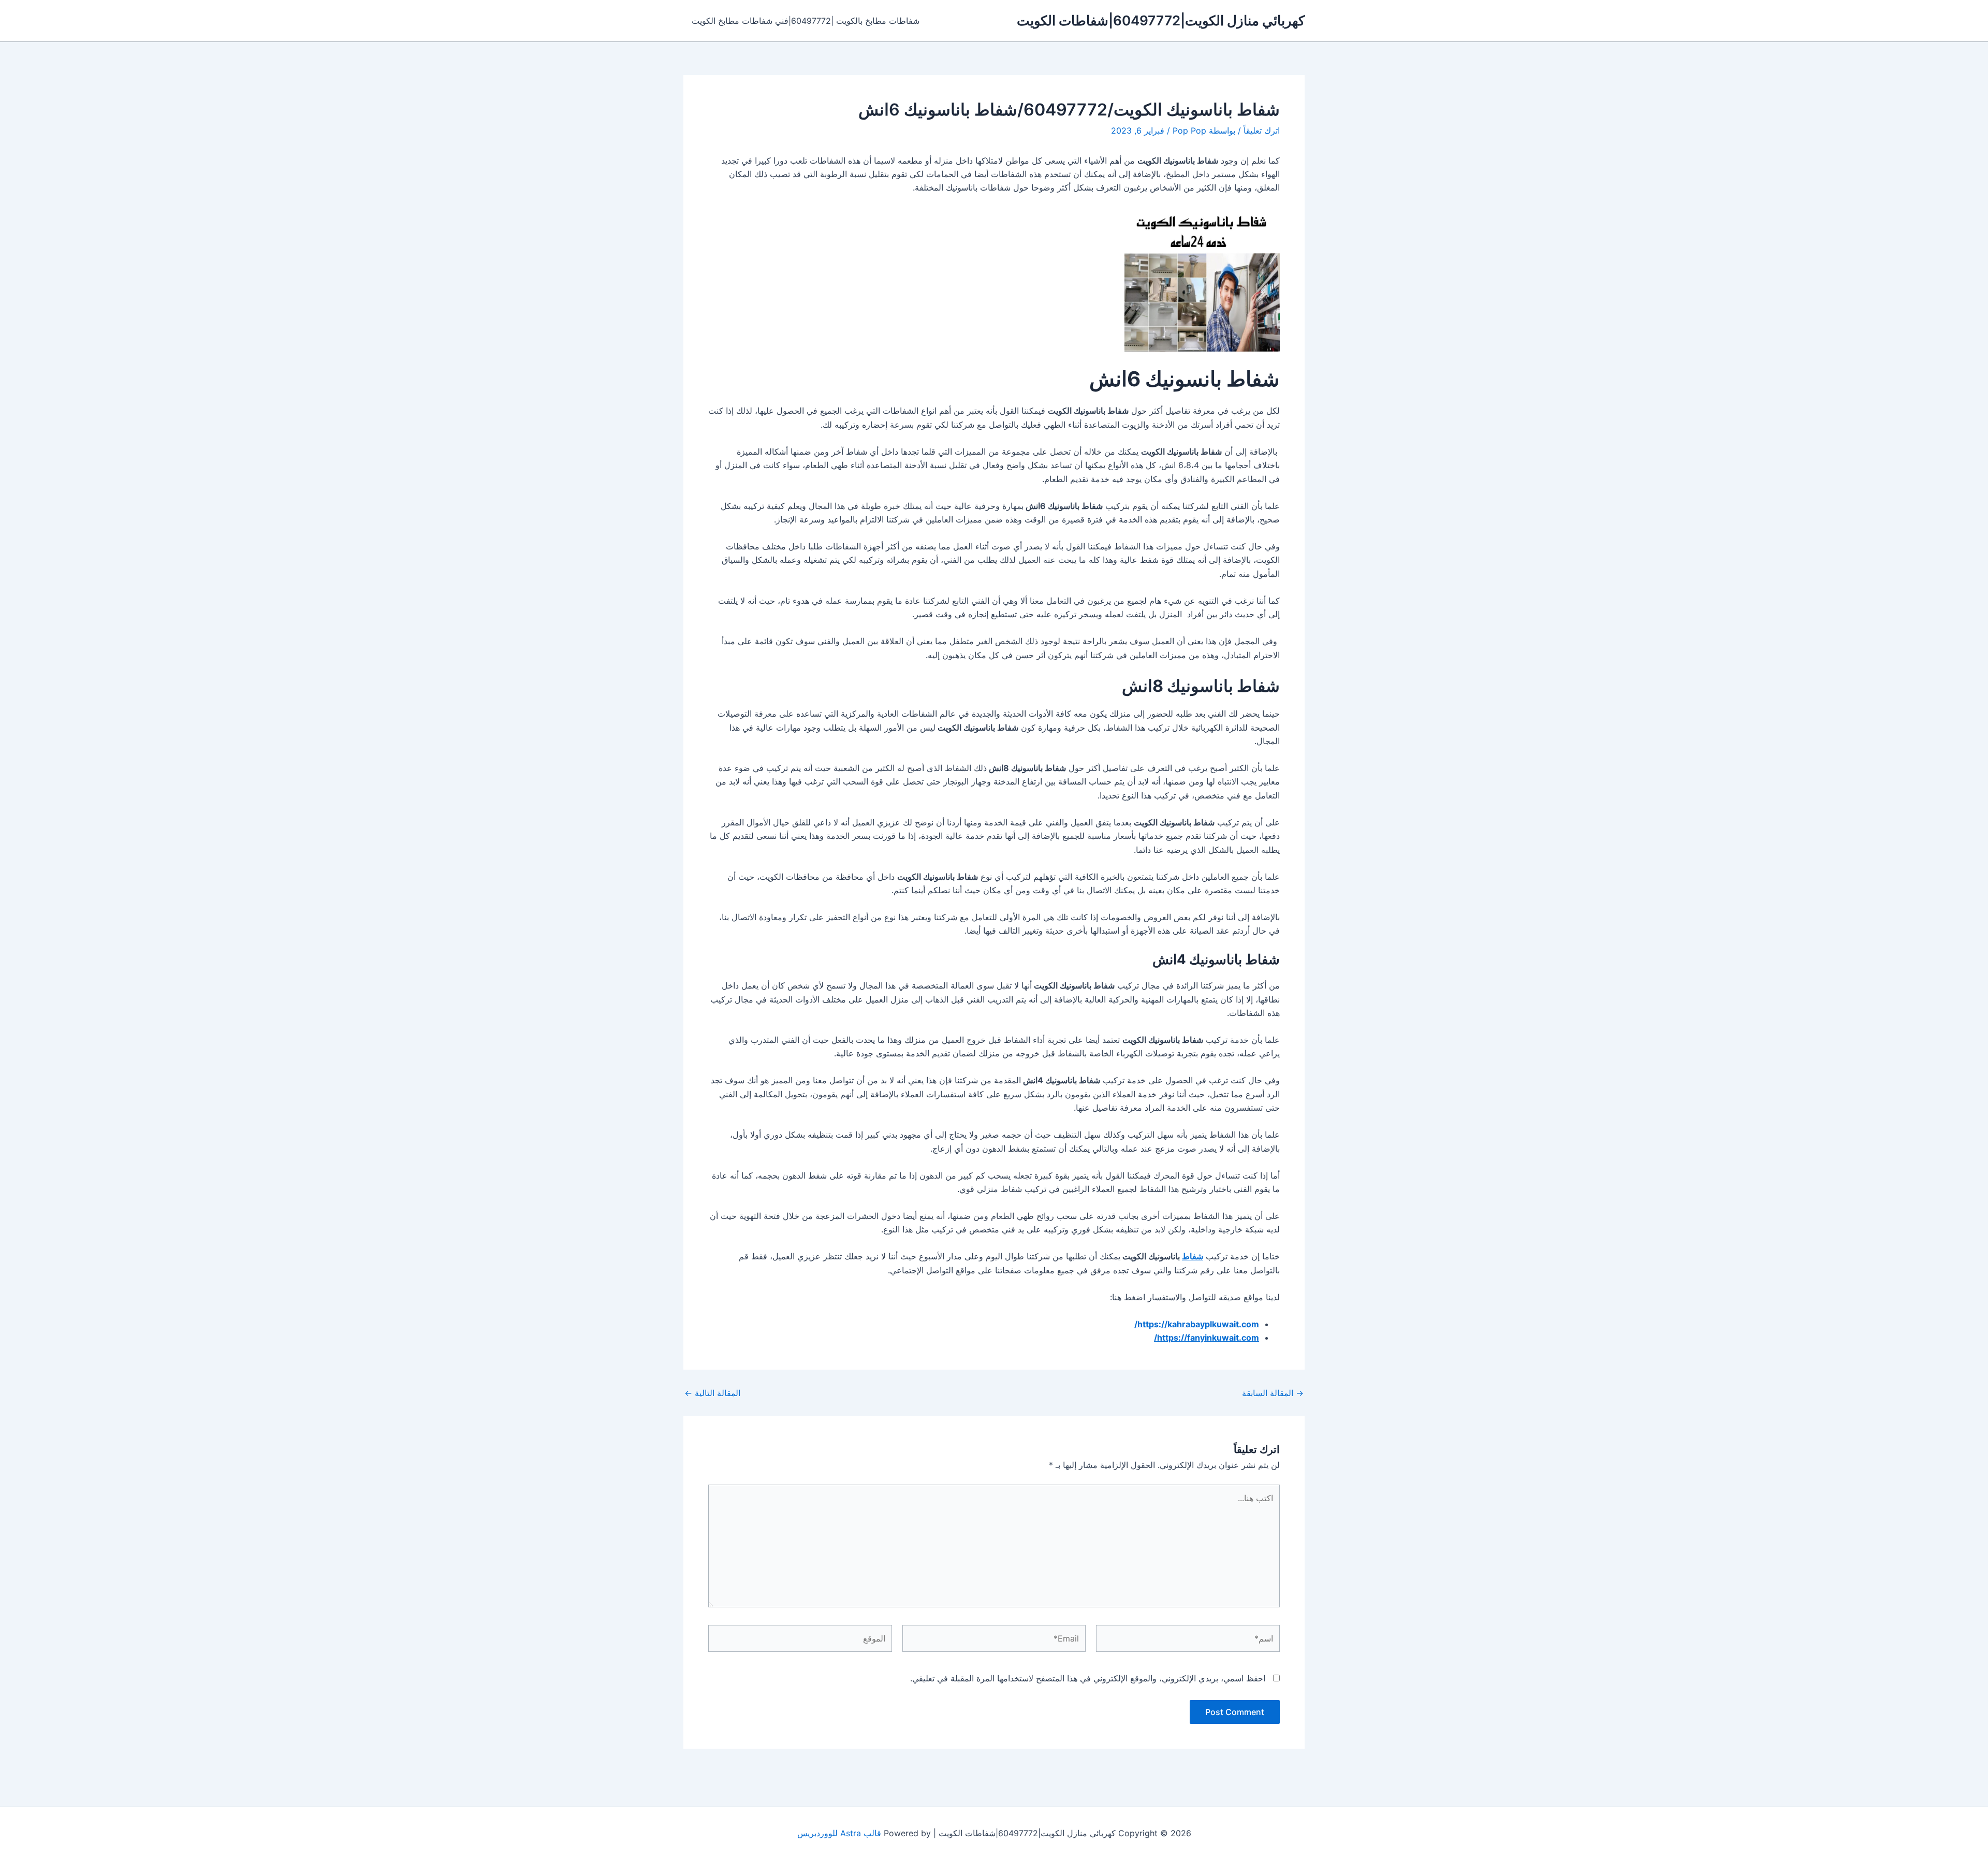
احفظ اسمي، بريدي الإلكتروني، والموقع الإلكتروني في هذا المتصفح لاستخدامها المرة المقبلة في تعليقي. (1088, 1678)
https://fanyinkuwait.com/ (1207, 1338)
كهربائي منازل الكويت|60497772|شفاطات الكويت (1161, 20)
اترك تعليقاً (1262, 130)
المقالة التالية (712, 1393)
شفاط (1193, 1256)
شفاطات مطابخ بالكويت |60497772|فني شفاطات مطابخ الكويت (806, 21)
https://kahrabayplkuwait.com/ (1197, 1324)
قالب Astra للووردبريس (839, 1833)
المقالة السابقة (1273, 1393)
